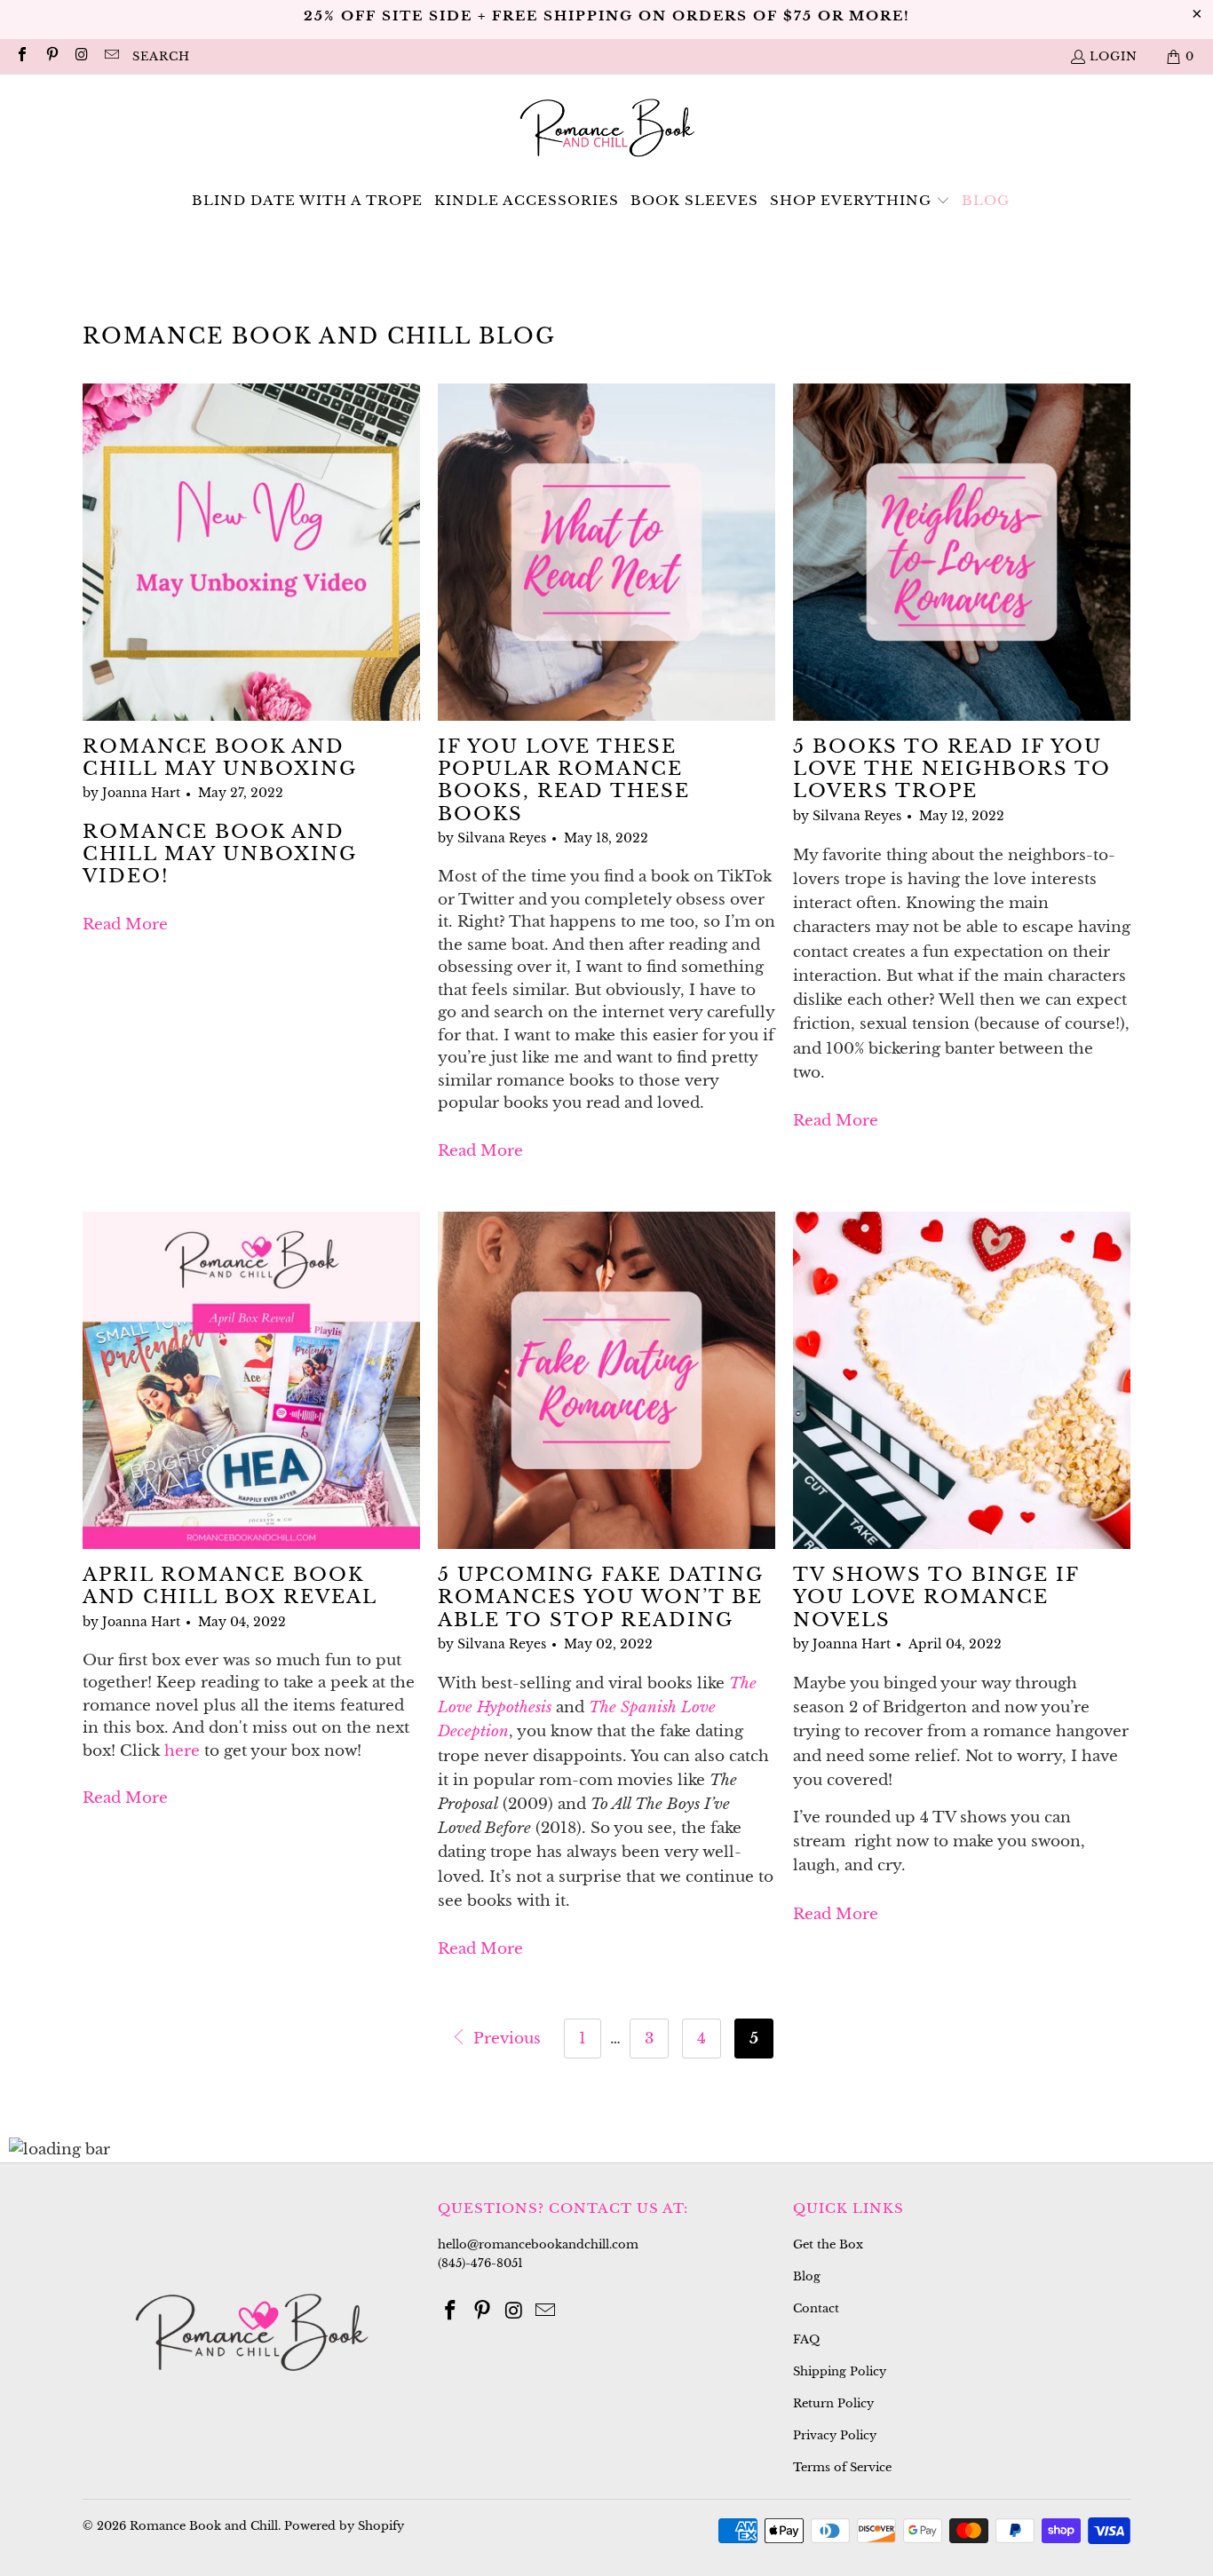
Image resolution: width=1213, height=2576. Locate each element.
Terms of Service (842, 2467)
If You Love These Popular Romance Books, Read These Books (564, 780)
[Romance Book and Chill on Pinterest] (51, 56)
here (182, 1751)
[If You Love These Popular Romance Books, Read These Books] (606, 552)
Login (1114, 56)
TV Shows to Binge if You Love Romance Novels (936, 1597)
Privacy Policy (835, 2435)
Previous (505, 2039)
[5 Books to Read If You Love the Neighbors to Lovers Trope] (962, 552)
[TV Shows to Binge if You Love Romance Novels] (962, 1380)
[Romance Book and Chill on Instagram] (81, 56)
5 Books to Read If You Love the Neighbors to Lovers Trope (952, 769)
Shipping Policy (840, 2371)
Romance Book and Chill (204, 2526)
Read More (125, 925)
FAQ (806, 2339)
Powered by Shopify (344, 2526)
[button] (860, 201)
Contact (816, 2308)
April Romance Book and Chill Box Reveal (230, 1586)
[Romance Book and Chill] (607, 130)
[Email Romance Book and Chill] (110, 56)
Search (161, 56)
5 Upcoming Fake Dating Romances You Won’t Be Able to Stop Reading (601, 1597)
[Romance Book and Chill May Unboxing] (251, 552)
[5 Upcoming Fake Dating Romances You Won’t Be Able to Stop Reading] (606, 1380)
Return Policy (833, 2403)
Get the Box (828, 2244)
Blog (807, 2276)
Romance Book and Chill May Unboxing (220, 758)
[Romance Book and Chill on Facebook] (21, 56)
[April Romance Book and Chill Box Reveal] (251, 1380)
